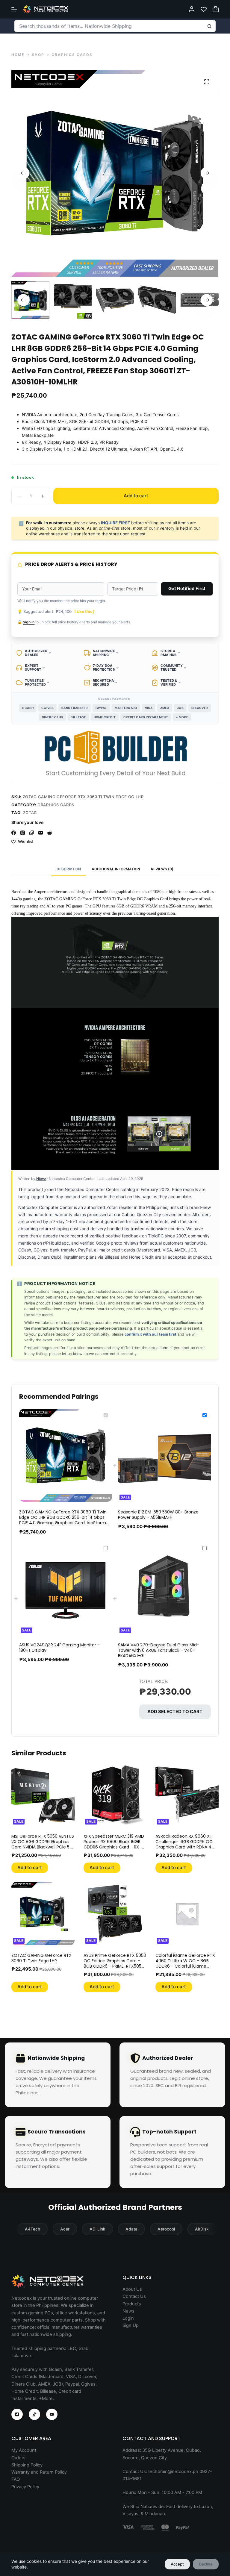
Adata (131, 2229)
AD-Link (97, 2229)
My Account (24, 2450)
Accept (177, 2564)
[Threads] (23, 833)
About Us (132, 2289)
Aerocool (166, 2229)
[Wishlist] (204, 9)
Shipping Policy (27, 2465)
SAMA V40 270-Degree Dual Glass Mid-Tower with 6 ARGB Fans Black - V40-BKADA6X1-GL (159, 1650)
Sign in (29, 622)
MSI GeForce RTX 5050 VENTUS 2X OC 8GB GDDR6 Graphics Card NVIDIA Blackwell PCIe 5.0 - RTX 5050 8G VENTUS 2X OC (43, 1844)
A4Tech (32, 2229)
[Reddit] (50, 833)
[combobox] (109, 26)
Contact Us (134, 2296)
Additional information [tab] (116, 869)
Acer (65, 2229)
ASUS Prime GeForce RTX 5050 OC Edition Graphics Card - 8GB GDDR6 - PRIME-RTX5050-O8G (115, 1964)
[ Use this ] (84, 611)
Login (128, 2318)
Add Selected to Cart (175, 1711)
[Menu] (14, 9)
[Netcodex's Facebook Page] (17, 2414)
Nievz (41, 1179)
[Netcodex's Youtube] (52, 2414)
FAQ (16, 2479)
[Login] (192, 9)
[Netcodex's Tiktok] (34, 2414)
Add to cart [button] (30, 1867)
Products (132, 2304)
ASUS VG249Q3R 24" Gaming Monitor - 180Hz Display (59, 1648)
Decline (206, 2564)
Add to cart (136, 496)
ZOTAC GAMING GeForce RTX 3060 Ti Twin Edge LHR (41, 1958)
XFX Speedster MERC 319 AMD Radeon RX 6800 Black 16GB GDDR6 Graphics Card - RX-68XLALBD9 (114, 1844)
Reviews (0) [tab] (162, 869)
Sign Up (131, 2325)
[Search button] (210, 26)
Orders (18, 2458)
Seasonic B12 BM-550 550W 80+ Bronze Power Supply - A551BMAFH (158, 1515)
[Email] (41, 833)
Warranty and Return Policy (39, 2472)
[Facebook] (14, 833)
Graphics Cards (56, 805)
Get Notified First (187, 588)
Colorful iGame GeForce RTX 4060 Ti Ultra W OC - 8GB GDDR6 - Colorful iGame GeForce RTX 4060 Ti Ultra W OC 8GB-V (185, 1966)
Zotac (30, 813)
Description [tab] (69, 869)
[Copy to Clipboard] (32, 833)
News (128, 2311)
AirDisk (202, 2229)
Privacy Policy (25, 2487)
